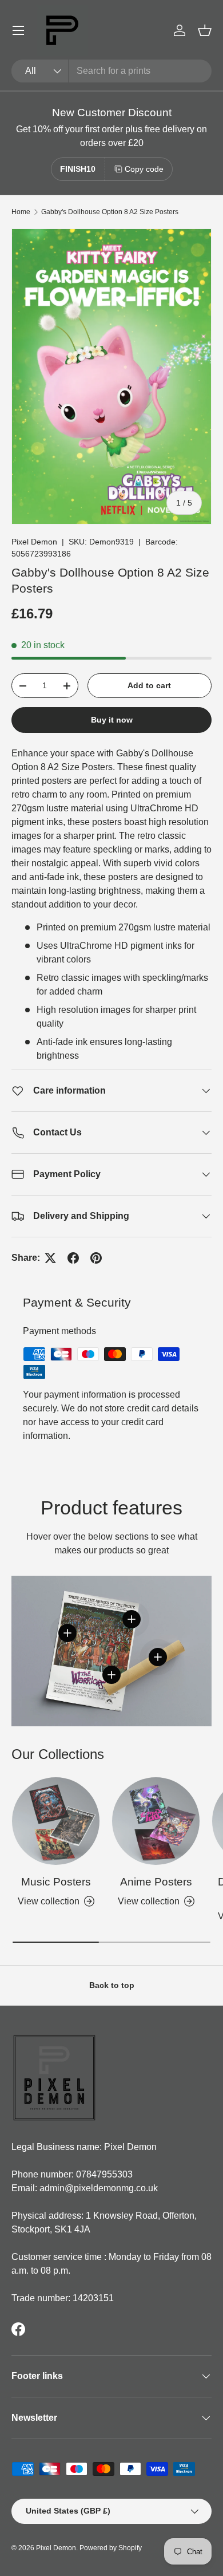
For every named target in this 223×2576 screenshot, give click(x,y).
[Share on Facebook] (73, 1258)
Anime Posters (156, 1882)
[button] (205, 30)
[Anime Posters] (156, 1821)
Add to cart (149, 685)
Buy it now (112, 720)
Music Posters (56, 1882)
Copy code (144, 169)
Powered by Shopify (111, 2548)
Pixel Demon (34, 542)
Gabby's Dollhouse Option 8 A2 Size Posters (110, 212)
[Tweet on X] (50, 1258)
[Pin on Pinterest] (96, 1258)
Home (21, 212)
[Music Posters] (56, 1821)
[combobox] (111, 71)
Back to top (112, 1985)
